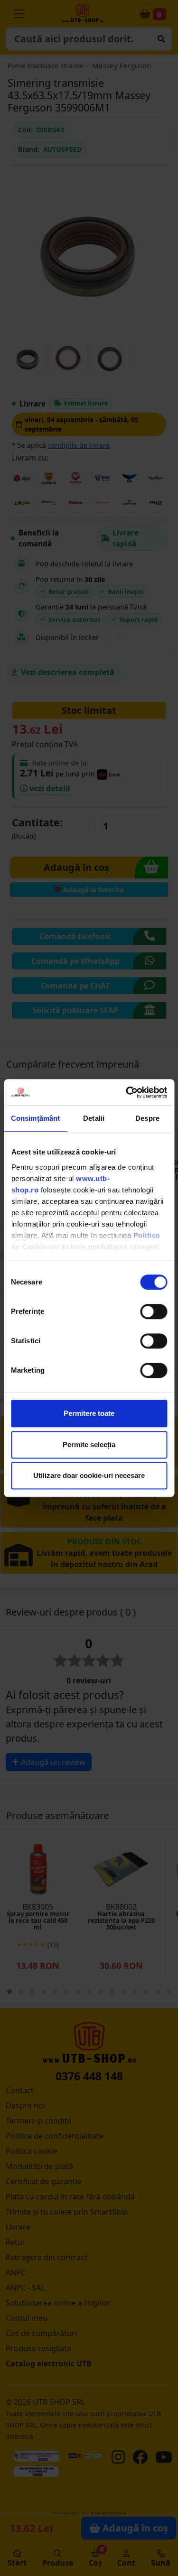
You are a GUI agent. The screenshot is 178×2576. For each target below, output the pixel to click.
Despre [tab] (147, 1118)
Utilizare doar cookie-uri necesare (89, 1475)
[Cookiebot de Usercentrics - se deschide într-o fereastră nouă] (127, 1092)
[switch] (154, 1311)
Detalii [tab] (94, 1118)
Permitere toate (89, 1413)
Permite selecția (89, 1445)
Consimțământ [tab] (35, 1118)
